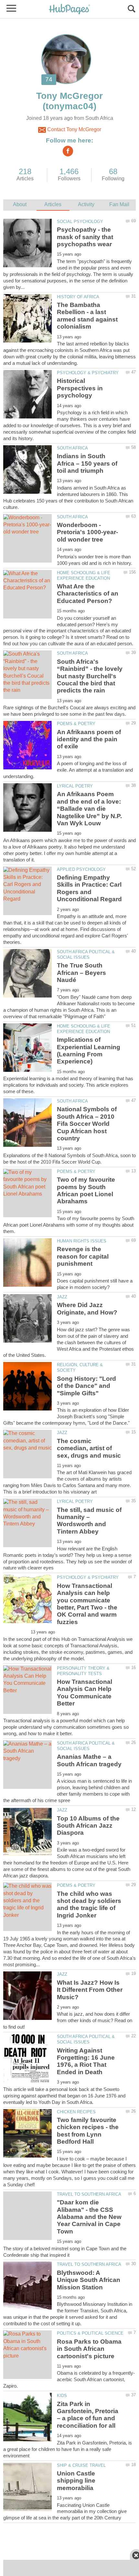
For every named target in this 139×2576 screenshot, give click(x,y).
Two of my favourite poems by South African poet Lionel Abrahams (86, 1190)
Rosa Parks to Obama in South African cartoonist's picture (89, 2349)
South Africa (72, 448)
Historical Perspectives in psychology (80, 388)
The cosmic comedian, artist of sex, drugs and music (89, 1448)
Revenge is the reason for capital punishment (83, 1256)
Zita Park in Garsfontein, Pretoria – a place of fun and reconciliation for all (88, 2415)
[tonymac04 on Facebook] (68, 151)
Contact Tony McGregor (74, 129)
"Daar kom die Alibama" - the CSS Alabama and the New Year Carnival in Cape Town (89, 2217)
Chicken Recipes (76, 2112)
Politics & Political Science (90, 2333)
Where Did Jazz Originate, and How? (87, 1309)
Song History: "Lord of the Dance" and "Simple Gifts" (86, 1386)
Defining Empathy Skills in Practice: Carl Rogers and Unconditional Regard (89, 888)
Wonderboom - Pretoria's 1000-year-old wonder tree (87, 532)
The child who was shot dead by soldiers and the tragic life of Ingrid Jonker (89, 1905)
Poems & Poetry (76, 724)
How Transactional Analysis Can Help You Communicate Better (85, 1693)
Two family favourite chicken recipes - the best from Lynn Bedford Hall (88, 2131)
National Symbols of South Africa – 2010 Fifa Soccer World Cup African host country (87, 1124)
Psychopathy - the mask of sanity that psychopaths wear (85, 237)
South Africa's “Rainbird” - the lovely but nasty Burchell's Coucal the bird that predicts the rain (90, 676)
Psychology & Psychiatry (88, 373)
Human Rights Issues (82, 1241)
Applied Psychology (81, 869)
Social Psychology (80, 222)
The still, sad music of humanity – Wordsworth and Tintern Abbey (89, 1521)
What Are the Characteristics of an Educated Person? (88, 594)
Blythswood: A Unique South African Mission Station (89, 2280)
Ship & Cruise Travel (81, 2465)
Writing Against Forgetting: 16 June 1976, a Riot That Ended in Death (86, 2061)
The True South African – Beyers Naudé (81, 973)
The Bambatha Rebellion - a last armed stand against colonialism (87, 316)
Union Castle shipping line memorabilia (76, 2481)
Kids (62, 2396)
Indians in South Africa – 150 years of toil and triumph (87, 463)
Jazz (62, 1297)
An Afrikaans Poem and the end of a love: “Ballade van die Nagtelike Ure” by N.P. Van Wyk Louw (89, 809)
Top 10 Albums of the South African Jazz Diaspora (88, 1826)
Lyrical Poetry (75, 786)
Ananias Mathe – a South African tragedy (89, 1760)
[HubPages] (69, 10)
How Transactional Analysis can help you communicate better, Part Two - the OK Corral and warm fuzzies (87, 1604)
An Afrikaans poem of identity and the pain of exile (89, 739)
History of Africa (78, 297)
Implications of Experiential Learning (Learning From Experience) (89, 1050)
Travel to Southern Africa (89, 2194)
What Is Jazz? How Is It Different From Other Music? (90, 1990)
